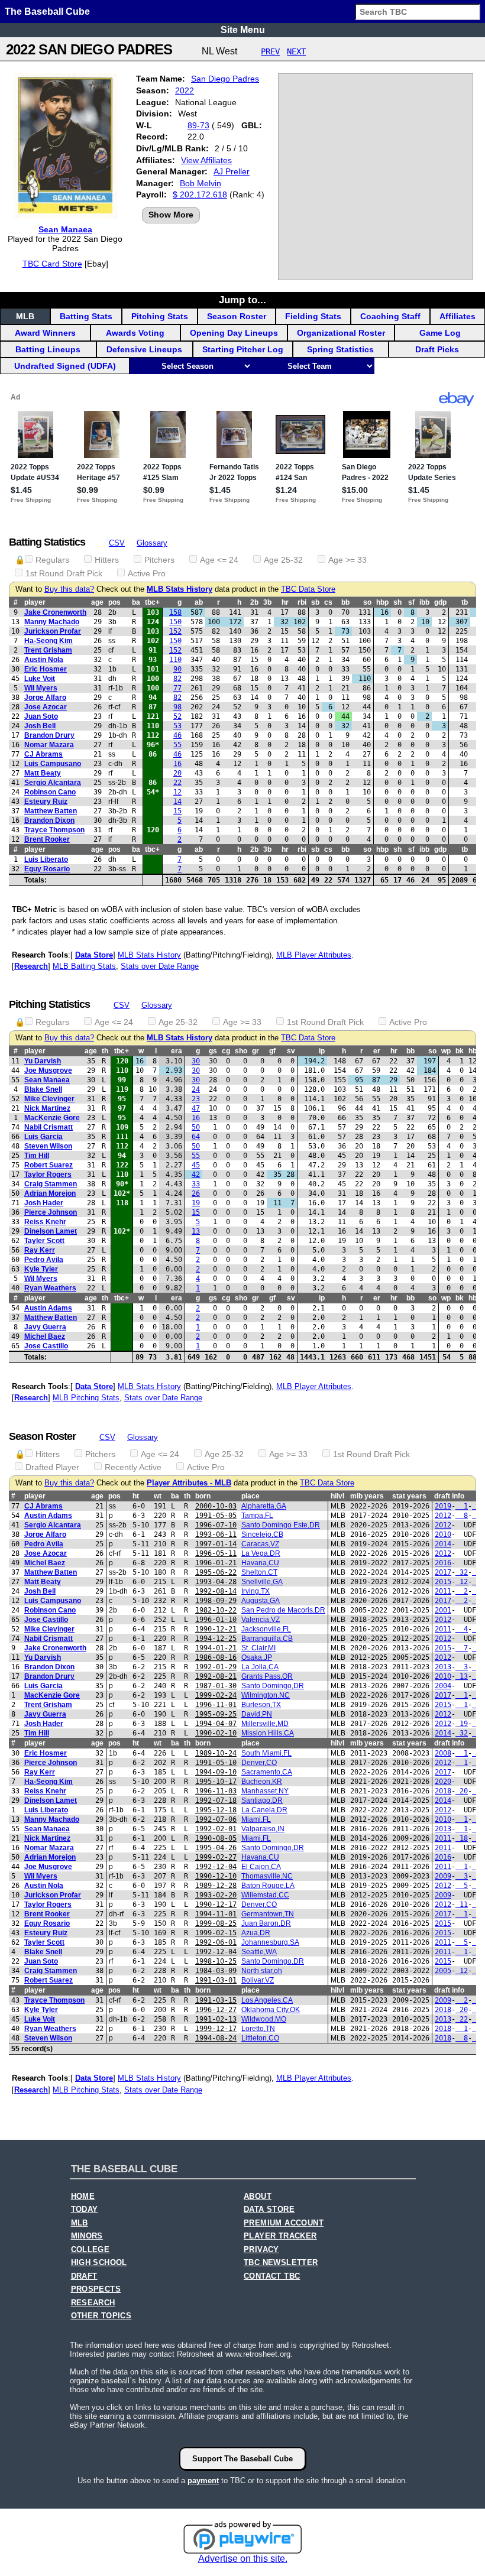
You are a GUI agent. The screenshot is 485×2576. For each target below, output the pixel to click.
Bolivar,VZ (258, 1980)
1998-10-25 (216, 1961)
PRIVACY (261, 2250)
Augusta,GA (261, 1601)
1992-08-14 (216, 1591)
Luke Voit (40, 679)
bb (345, 602)
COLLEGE (90, 2250)
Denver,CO (259, 1763)
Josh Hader (44, 1203)
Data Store (94, 955)
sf (411, 602)
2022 (185, 90)
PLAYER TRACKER (280, 2236)
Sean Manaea (65, 229)
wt (158, 1496)
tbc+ (152, 602)
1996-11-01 (216, 1705)
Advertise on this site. (243, 2559)
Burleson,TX (261, 1705)
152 (175, 631)
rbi (302, 602)
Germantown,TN (268, 1914)
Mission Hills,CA (268, 1733)
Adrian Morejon (50, 1193)
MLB (25, 316)
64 (196, 1137)
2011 (443, 1591)
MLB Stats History (180, 589)
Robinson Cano (50, 792)
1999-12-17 (216, 2029)
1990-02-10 (216, 1733)
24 (196, 1089)
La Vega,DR (261, 1553)
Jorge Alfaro (45, 697)
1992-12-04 (216, 1867)
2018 (443, 1791)
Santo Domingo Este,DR (281, 1525)
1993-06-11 (216, 1534)
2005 (443, 1971)
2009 (443, 1876)
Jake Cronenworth (55, 612)
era (177, 1051)
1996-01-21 (216, 1563)
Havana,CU (260, 1563)
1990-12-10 (216, 1876)
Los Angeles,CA (267, 2000)
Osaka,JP (257, 1657)
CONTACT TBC (272, 2276)
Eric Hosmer (46, 669)
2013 (443, 1667)
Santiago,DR (262, 1800)
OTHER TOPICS (101, 2316)
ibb (424, 602)
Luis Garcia (43, 1137)
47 (196, 1108)
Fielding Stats (313, 316)
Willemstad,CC (265, 1895)
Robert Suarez (48, 1165)
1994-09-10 (216, 1772)
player (35, 602)
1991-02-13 (216, 2019)
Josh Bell (40, 726)
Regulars (52, 560)
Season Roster (237, 316)
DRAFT (84, 2276)
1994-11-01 (216, 1914)
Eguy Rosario (47, 869)
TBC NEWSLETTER (281, 2263)
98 (177, 707)
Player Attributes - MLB (189, 1483)
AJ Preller (232, 171)
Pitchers (159, 560)
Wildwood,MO (264, 2019)
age (97, 602)
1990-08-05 (216, 1838)
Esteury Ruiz (46, 802)
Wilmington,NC (266, 1695)
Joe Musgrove (48, 1070)
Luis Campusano (53, 764)
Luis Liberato (46, 859)
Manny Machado (52, 622)
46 (177, 735)
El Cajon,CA (261, 1867)
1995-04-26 (216, 1848)
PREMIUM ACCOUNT (284, 2223)
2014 (443, 1544)
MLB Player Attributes (314, 955)
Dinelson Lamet (51, 1231)
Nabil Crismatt (48, 1127)
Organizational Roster (341, 333)
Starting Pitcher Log (243, 349)
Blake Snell (43, 1089)
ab (199, 602)
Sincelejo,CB (262, 1534)
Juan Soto (41, 716)
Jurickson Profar (53, 631)
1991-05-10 (216, 1763)
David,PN (257, 1714)
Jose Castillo (46, 1346)
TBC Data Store (308, 589)
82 (177, 679)
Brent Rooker (47, 839)
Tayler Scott (44, 1241)
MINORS (87, 2236)
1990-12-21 (216, 1629)
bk (460, 1051)
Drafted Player (52, 1467)
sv (291, 1051)
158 (175, 612)
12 (177, 792)
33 (196, 1184)
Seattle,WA (259, 1952)
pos (114, 602)
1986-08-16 (216, 1657)
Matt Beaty (43, 773)
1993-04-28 (216, 1582)
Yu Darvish (43, 1061)
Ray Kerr (40, 1250)
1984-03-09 (216, 1971)
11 (462, 1905)
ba (136, 602)
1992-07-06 (216, 1819)
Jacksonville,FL (266, 1629)
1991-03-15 (216, 2000)
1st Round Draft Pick (64, 573)
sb (315, 602)
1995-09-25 (216, 1714)
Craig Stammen (51, 1184)
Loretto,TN (258, 2029)
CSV (117, 543)
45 (196, 1165)
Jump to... (242, 300)
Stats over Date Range (160, 966)
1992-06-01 (216, 1942)
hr (285, 602)
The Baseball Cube (47, 12)
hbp (382, 602)
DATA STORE (269, 2210)
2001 (443, 1610)
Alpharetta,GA (264, 1506)
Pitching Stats (160, 316)
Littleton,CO (260, 2038)
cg (226, 1051)
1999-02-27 (216, 1857)
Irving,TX (256, 1591)
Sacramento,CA (267, 1772)
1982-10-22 (216, 1610)
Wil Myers (41, 688)
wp (446, 1051)
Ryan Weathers (50, 1288)
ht (136, 1496)
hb (473, 1051)
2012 (443, 1516)
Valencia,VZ (261, 1620)
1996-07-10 (216, 1525)
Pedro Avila (44, 1260)
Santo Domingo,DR (273, 1686)
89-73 (198, 125)
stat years (409, 1496)
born (203, 1496)
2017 (443, 1572)
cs (328, 602)
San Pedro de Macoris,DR (283, 1610)
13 (196, 1231)
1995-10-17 (216, 1782)
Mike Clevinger (49, 1099)
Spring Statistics (340, 349)
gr (256, 1051)
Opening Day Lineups (234, 333)
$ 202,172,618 (200, 194)
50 (196, 1127)
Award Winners (45, 333)
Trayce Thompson (54, 830)
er (377, 1051)
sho (241, 1051)
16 (177, 764)
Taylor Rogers (48, 1175)
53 (177, 726)
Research (31, 966)
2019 (443, 1506)
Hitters (107, 560)
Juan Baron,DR (266, 1923)
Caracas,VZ (260, 1544)
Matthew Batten (51, 811)
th (105, 1051)
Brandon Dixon (49, 820)
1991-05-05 (216, 1516)
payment (203, 2481)
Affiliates (457, 316)
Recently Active (133, 1467)
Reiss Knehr (45, 1222)
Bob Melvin (201, 183)
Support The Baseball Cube (242, 2459)
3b (267, 602)
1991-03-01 (216, 1980)
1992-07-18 (216, 1800)
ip (322, 1051)
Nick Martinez (47, 1108)
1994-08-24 (216, 2038)
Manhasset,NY (265, 1791)
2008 (443, 1753)
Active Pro (147, 573)
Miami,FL (256, 1819)
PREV (270, 51)
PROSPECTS (96, 2289)
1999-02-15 (216, 1933)
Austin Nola (44, 660)
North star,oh (262, 1971)
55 (177, 745)
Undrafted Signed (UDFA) (65, 366)
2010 (443, 1534)
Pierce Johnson (51, 1212)
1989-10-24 (216, 1753)
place (250, 1496)
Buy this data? (69, 589)
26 (196, 1193)
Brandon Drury (49, 735)
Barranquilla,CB (267, 1639)
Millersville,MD (265, 1724)
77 (177, 688)
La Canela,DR (264, 1810)
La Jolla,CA (260, 1667)
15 (177, 811)
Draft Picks (437, 349)
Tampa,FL (257, 1516)
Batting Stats (86, 316)
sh (397, 602)
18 (462, 1838)
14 (177, 802)
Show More (171, 215)
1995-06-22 (216, 1572)
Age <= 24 (219, 560)
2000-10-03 (216, 1506)
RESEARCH (93, 2303)
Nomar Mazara (49, 745)
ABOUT (258, 2197)
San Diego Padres (225, 79)
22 (177, 783)
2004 (443, 1686)
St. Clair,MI (258, 1648)
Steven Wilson (48, 1146)
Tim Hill (37, 1156)
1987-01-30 (216, 1686)
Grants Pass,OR (267, 1676)
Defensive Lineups (144, 349)
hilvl (337, 1496)
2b (254, 602)
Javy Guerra (45, 1327)
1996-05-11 (216, 1553)
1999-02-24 (216, 1695)
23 (196, 1099)
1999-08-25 (216, 1923)
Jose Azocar (46, 707)
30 (196, 1061)
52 (177, 716)
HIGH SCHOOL (99, 2263)
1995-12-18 (216, 1810)
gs (213, 1051)
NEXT (296, 51)
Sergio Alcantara (53, 783)
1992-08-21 (216, 1676)
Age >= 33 (347, 560)
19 (196, 1203)
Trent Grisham (48, 650)
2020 (443, 1782)
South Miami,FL (266, 1753)
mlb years (367, 1496)
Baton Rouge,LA (268, 1886)
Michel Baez (45, 1336)
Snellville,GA (262, 1582)
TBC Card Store (52, 264)
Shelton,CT (259, 1572)
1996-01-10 (216, 1620)
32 (462, 1572)
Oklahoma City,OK (271, 2010)
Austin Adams (48, 1308)
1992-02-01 (216, 1829)
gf (272, 1051)
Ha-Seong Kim (48, 641)
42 (196, 1175)
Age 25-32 (283, 560)
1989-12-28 (216, 1886)
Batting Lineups (48, 349)
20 (177, 773)
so (367, 602)
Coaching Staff (390, 316)
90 (177, 669)
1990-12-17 (216, 1905)
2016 (443, 1563)
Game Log (440, 333)
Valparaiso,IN (263, 1829)
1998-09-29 (216, 1601)
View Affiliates (206, 160)
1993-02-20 (216, 1895)
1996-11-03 (216, 1791)
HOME (83, 2197)
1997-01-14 (216, 1544)
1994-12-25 (216, 1639)
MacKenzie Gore (52, 1118)
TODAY (85, 2210)
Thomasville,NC (267, 1876)
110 (175, 660)
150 (175, 622)
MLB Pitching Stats (86, 1398)
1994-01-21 (216, 1648)
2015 (443, 1582)
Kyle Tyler (41, 1269)
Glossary (152, 543)
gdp (440, 602)
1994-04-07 (216, 1724)
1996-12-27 (216, 2010)
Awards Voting (135, 333)
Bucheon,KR (262, 1782)
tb (465, 602)
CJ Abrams (43, 754)
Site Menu (243, 30)
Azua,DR (256, 1933)
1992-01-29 (216, 1667)
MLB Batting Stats (84, 966)
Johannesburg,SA (270, 1942)
